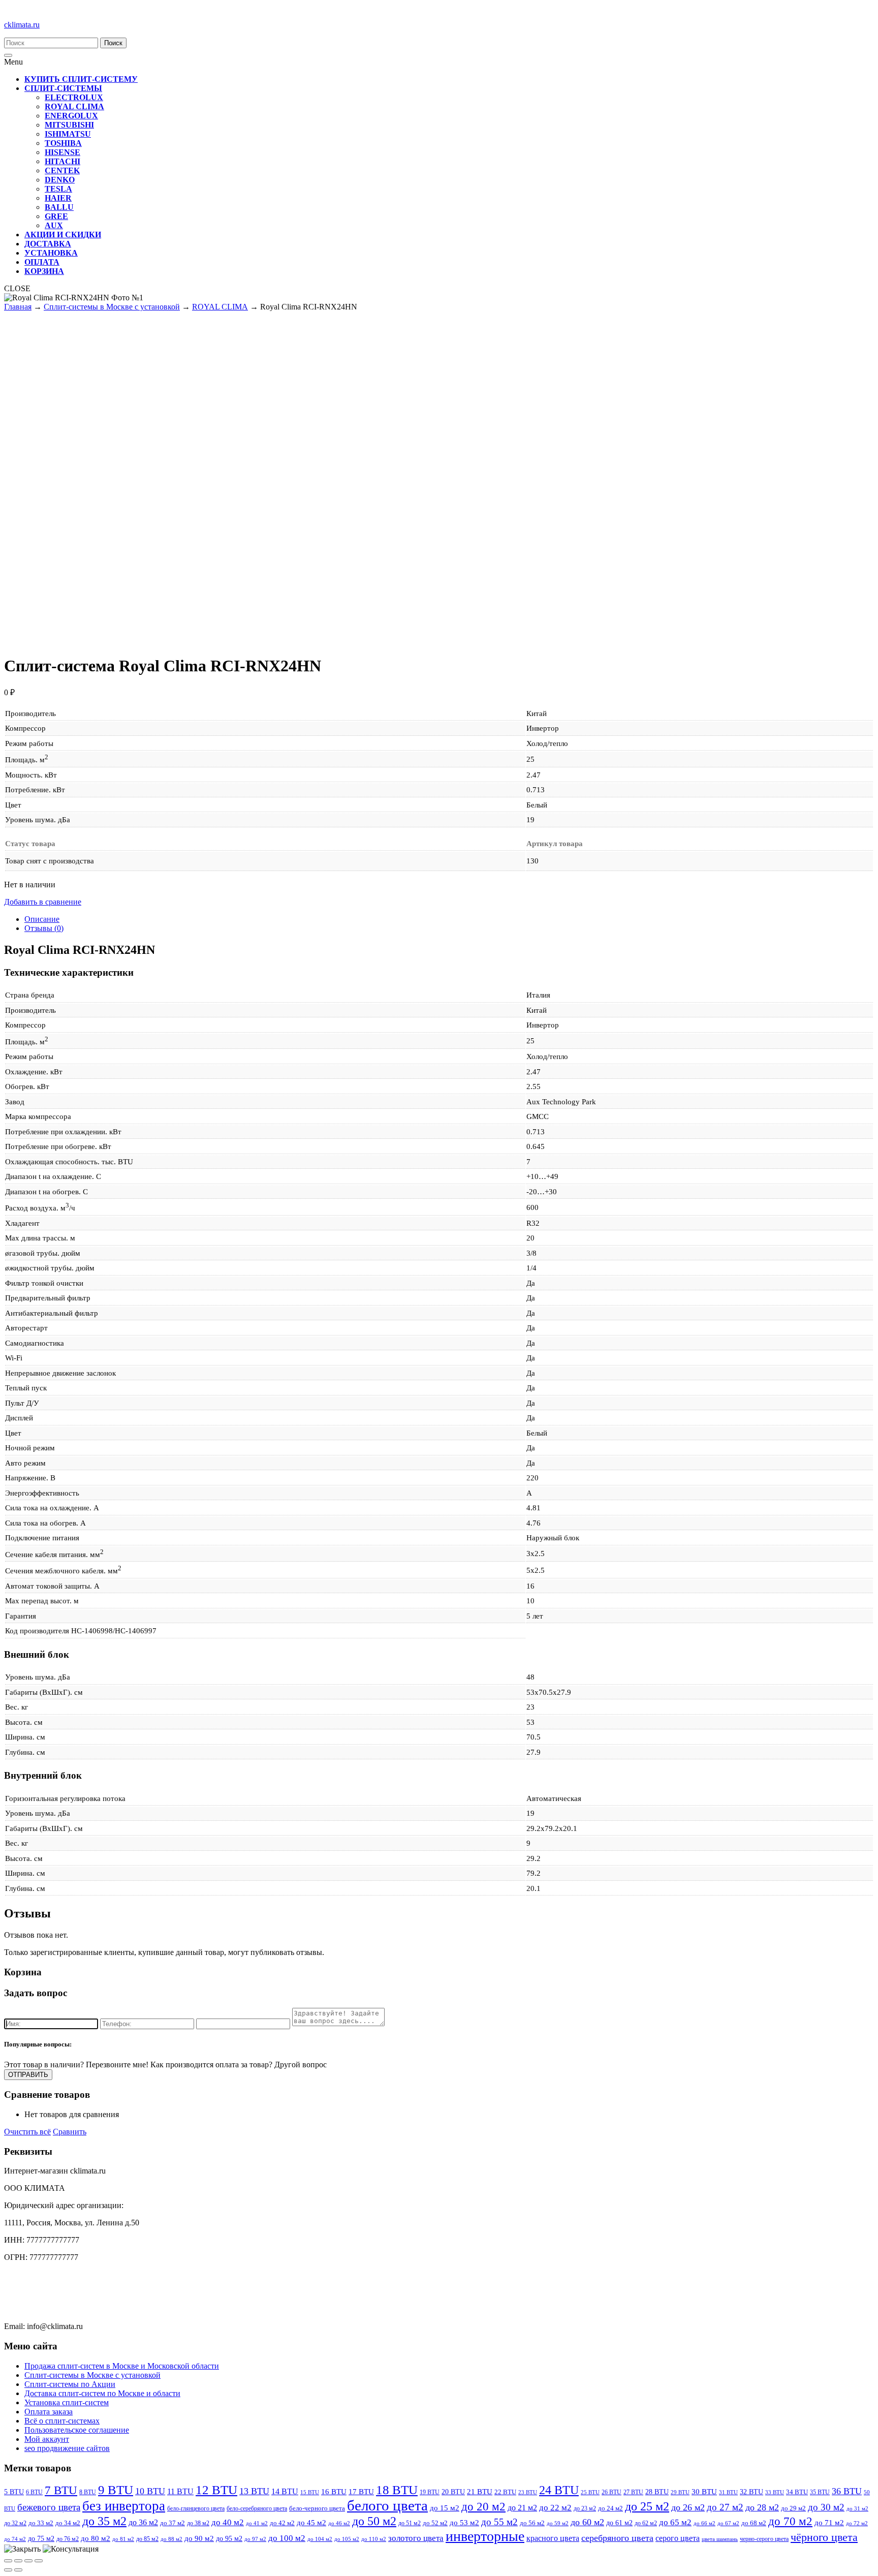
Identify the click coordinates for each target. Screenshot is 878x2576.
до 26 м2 (688, 2507)
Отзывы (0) (44, 928)
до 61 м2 (619, 2523)
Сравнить (70, 2132)
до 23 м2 (585, 2508)
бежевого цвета (49, 2507)
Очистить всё (27, 2132)
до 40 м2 (228, 2522)
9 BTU (116, 2490)
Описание (42, 919)
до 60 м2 (587, 2522)
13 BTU (254, 2491)
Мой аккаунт (47, 2439)
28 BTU (657, 2492)
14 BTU (285, 2491)
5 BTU (14, 2492)
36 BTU (847, 2491)
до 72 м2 (857, 2523)
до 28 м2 (762, 2507)
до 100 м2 (287, 2538)
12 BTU (216, 2490)
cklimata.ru (22, 25)
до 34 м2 (68, 2523)
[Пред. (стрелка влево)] (8, 2570)
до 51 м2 (410, 2523)
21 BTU (480, 2492)
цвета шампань (720, 2539)
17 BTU (361, 2492)
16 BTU (334, 2491)
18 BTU (397, 2490)
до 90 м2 (199, 2538)
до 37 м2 (173, 2523)
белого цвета (387, 2505)
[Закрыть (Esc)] (8, 2561)
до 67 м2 (728, 2523)
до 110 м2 (374, 2539)
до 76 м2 (68, 2539)
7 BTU (61, 2490)
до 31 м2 (857, 2509)
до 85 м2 (147, 2539)
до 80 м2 (96, 2538)
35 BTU (820, 2492)
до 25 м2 (647, 2506)
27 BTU (633, 2492)
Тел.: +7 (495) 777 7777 (43, 2292)
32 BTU (751, 2492)
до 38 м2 (198, 2523)
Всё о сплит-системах (62, 2421)
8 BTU (88, 2492)
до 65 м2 (675, 2522)
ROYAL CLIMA (220, 307)
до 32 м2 (15, 2523)
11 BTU (180, 2491)
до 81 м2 (123, 2539)
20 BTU (453, 2492)
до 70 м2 (790, 2521)
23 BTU (528, 2492)
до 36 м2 (143, 2522)
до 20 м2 (483, 2507)
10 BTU (150, 2491)
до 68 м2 (754, 2523)
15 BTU (310, 2492)
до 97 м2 (255, 2539)
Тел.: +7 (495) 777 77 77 (44, 2274)
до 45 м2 (311, 2522)
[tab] (449, 919)
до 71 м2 (829, 2523)
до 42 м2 (282, 2523)
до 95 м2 (229, 2538)
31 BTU (728, 2492)
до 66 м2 (704, 2523)
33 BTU (775, 2492)
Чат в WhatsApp (32, 2309)
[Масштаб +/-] (39, 2561)
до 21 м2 (522, 2508)
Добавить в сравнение (43, 902)
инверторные (485, 2536)
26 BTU (612, 2492)
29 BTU (680, 2492)
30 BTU (704, 2492)
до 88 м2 (171, 2539)
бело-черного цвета (317, 2508)
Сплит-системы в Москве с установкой (112, 307)
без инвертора (124, 2506)
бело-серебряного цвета (257, 2508)
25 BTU (590, 2492)
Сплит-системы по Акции (70, 2384)
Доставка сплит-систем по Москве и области (102, 2393)
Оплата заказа (49, 2412)
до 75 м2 (41, 2538)
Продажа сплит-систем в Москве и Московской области (122, 2366)
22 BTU (505, 2492)
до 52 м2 (435, 2523)
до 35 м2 (104, 2521)
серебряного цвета (617, 2538)
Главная (18, 307)
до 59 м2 (558, 2523)
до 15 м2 (445, 2508)
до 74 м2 (15, 2539)
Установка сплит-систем (67, 2402)
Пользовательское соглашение (77, 2430)
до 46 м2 (339, 2523)
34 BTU (797, 2492)
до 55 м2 (499, 2522)
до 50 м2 (374, 2521)
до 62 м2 (646, 2523)
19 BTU (430, 2492)
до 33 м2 (41, 2523)
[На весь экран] (28, 2561)
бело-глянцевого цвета (196, 2508)
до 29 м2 (793, 2508)
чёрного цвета (824, 2537)
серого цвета (678, 2538)
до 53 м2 (464, 2523)
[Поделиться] (18, 2561)
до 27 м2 (725, 2507)
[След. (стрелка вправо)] (18, 2570)
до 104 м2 (320, 2539)
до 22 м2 (555, 2508)
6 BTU (34, 2492)
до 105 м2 (347, 2539)
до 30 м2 (826, 2507)
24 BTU (559, 2490)
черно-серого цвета (764, 2539)
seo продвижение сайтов (67, 2448)
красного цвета (553, 2538)
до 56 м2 (532, 2523)
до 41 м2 (257, 2523)
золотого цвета (416, 2538)
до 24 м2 (610, 2508)
